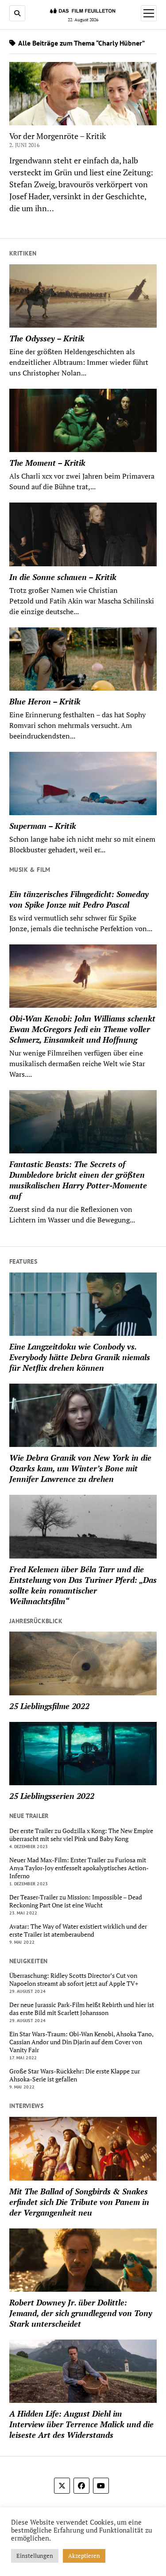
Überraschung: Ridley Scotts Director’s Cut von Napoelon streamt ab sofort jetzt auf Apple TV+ (74, 1980)
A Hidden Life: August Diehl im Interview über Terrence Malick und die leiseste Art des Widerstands (81, 2424)
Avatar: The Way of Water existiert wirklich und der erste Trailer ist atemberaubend (78, 1930)
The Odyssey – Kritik (47, 338)
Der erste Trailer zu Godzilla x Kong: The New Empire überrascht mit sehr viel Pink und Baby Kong (81, 1835)
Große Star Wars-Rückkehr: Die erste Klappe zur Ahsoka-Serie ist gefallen (75, 2075)
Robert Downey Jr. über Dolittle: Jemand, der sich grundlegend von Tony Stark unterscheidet (81, 2313)
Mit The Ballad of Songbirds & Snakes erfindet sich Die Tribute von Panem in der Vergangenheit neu (79, 2202)
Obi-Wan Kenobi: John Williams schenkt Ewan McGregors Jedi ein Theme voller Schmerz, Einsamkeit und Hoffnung (82, 1029)
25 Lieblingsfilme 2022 (49, 1706)
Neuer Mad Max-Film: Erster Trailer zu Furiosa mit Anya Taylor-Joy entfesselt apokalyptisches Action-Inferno (79, 1868)
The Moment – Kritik (47, 463)
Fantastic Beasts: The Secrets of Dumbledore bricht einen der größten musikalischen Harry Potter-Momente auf (78, 1180)
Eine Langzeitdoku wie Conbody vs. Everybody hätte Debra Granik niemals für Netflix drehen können (80, 1357)
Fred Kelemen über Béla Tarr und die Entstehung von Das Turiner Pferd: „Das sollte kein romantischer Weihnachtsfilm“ (83, 1585)
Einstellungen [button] (35, 2556)
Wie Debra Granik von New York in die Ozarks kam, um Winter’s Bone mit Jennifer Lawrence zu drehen (80, 1468)
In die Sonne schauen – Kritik (63, 577)
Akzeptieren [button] (84, 2556)
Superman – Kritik (43, 826)
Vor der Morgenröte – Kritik (58, 136)
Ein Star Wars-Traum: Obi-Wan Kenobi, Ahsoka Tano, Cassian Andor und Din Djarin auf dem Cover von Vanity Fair (81, 2042)
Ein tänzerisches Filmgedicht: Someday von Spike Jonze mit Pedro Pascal (79, 899)
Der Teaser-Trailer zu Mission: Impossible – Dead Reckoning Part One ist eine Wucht (76, 1901)
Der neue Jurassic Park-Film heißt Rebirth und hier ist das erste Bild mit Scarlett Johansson (82, 2009)
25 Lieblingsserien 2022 (52, 1796)
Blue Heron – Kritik (45, 701)
